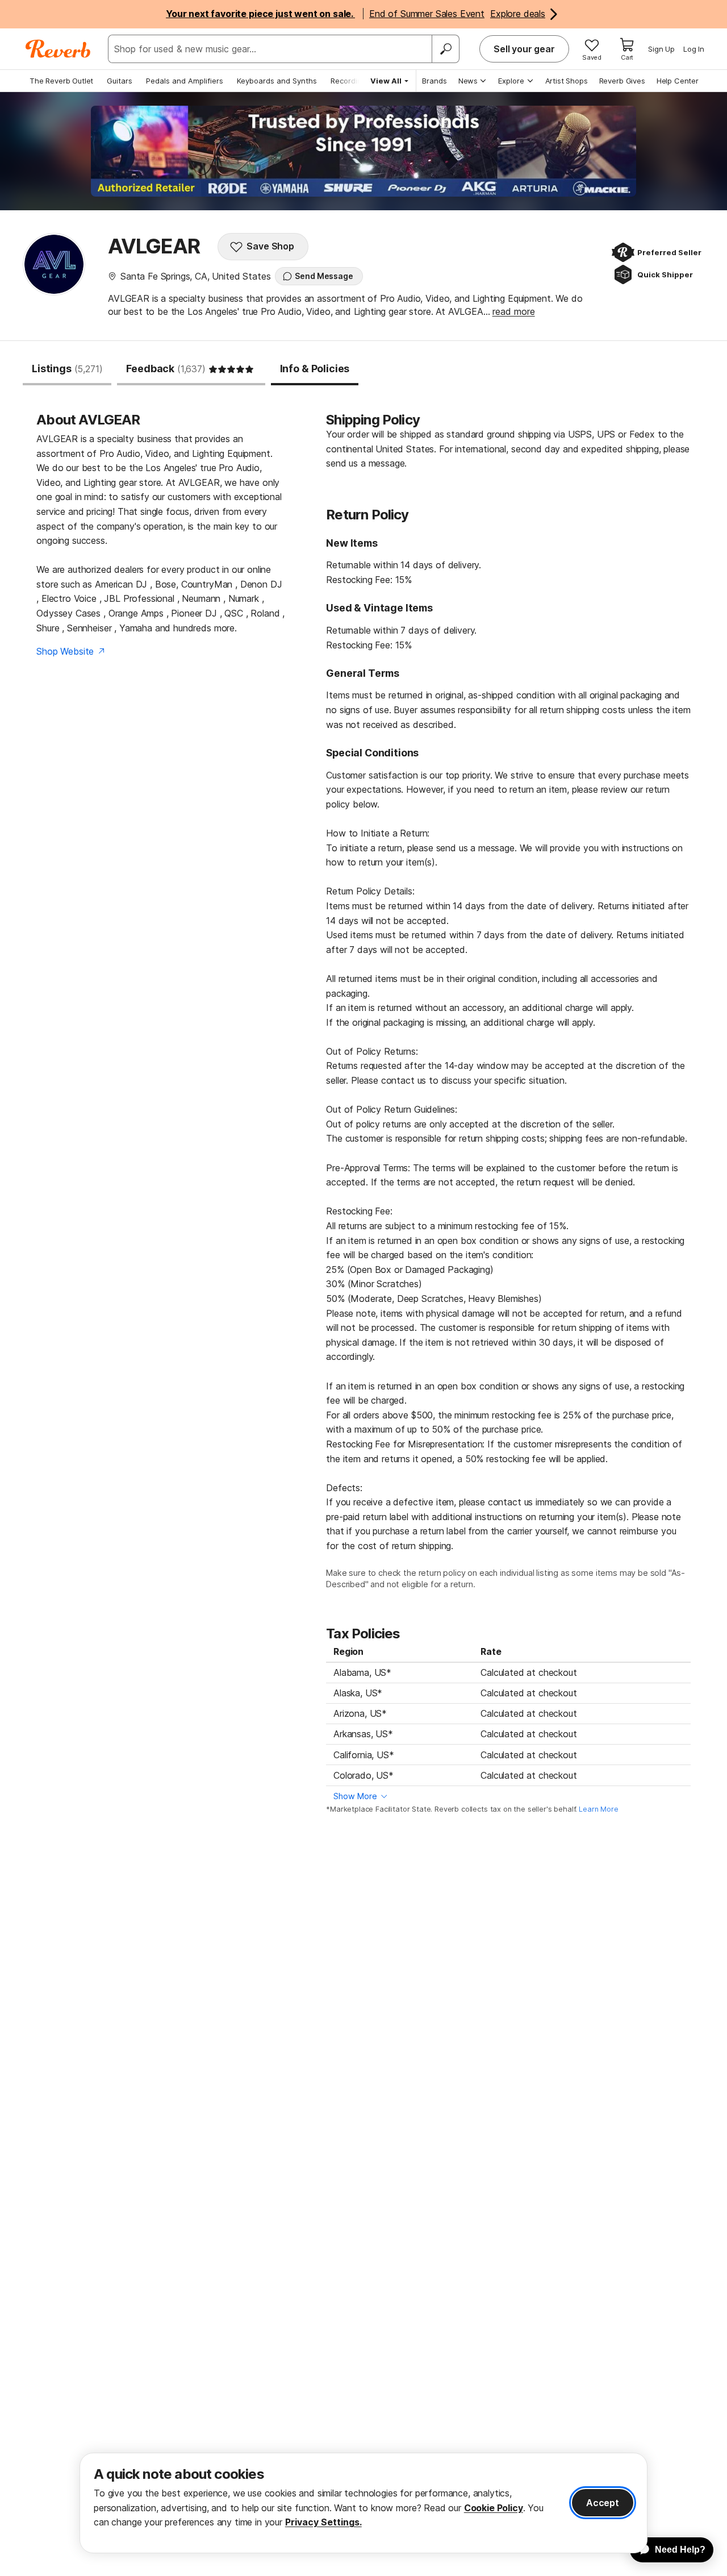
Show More (355, 1796)
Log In (694, 49)
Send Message (324, 276)
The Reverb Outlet (61, 81)
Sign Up (661, 49)
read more (514, 311)
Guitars (120, 81)
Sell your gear (524, 49)
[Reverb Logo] (58, 49)
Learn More (598, 1809)
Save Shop (270, 246)
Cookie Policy (494, 2508)
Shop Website (65, 651)
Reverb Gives (622, 81)
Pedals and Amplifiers (185, 81)
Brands (434, 81)
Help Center (678, 81)
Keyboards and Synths (277, 81)
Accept (603, 2503)
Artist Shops (567, 81)
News (468, 81)
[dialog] (363, 2503)
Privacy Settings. (323, 2522)
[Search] (445, 49)
